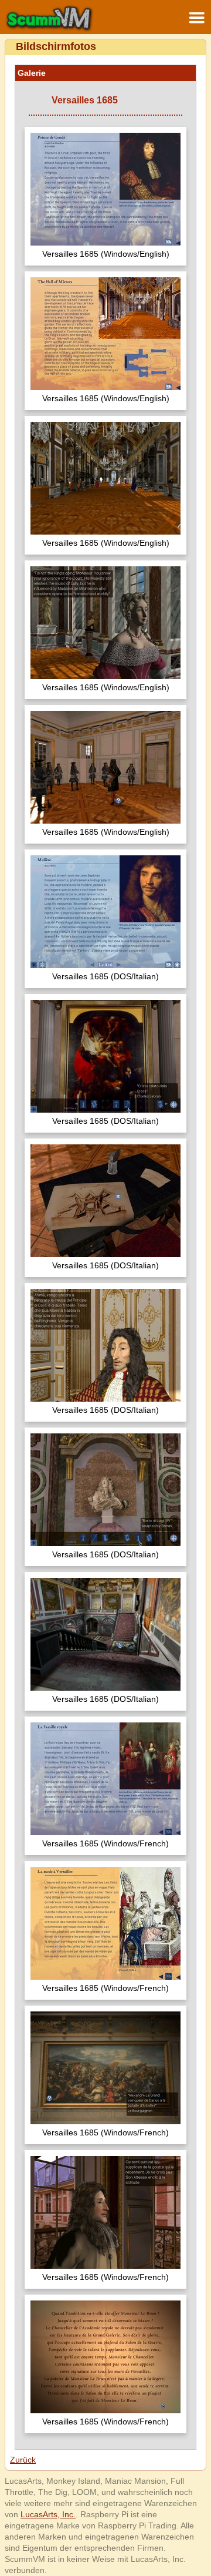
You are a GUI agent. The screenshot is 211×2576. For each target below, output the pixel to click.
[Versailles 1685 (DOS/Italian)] (105, 913)
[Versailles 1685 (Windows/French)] (105, 1780)
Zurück (23, 2460)
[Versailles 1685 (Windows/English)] (105, 191)
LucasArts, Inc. (48, 2514)
